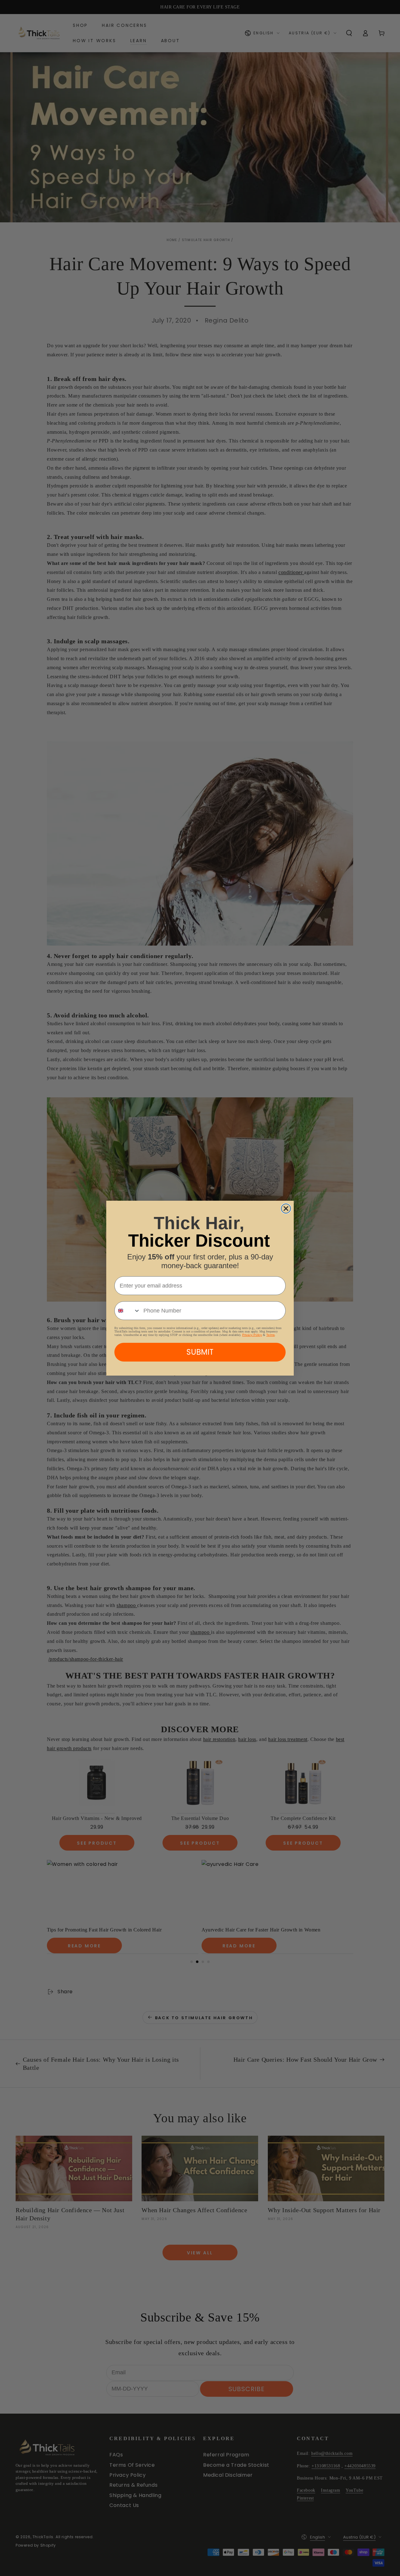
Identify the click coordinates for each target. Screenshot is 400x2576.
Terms (270, 1335)
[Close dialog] (286, 1209)
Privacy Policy (252, 1335)
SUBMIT (200, 1352)
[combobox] (127, 1311)
